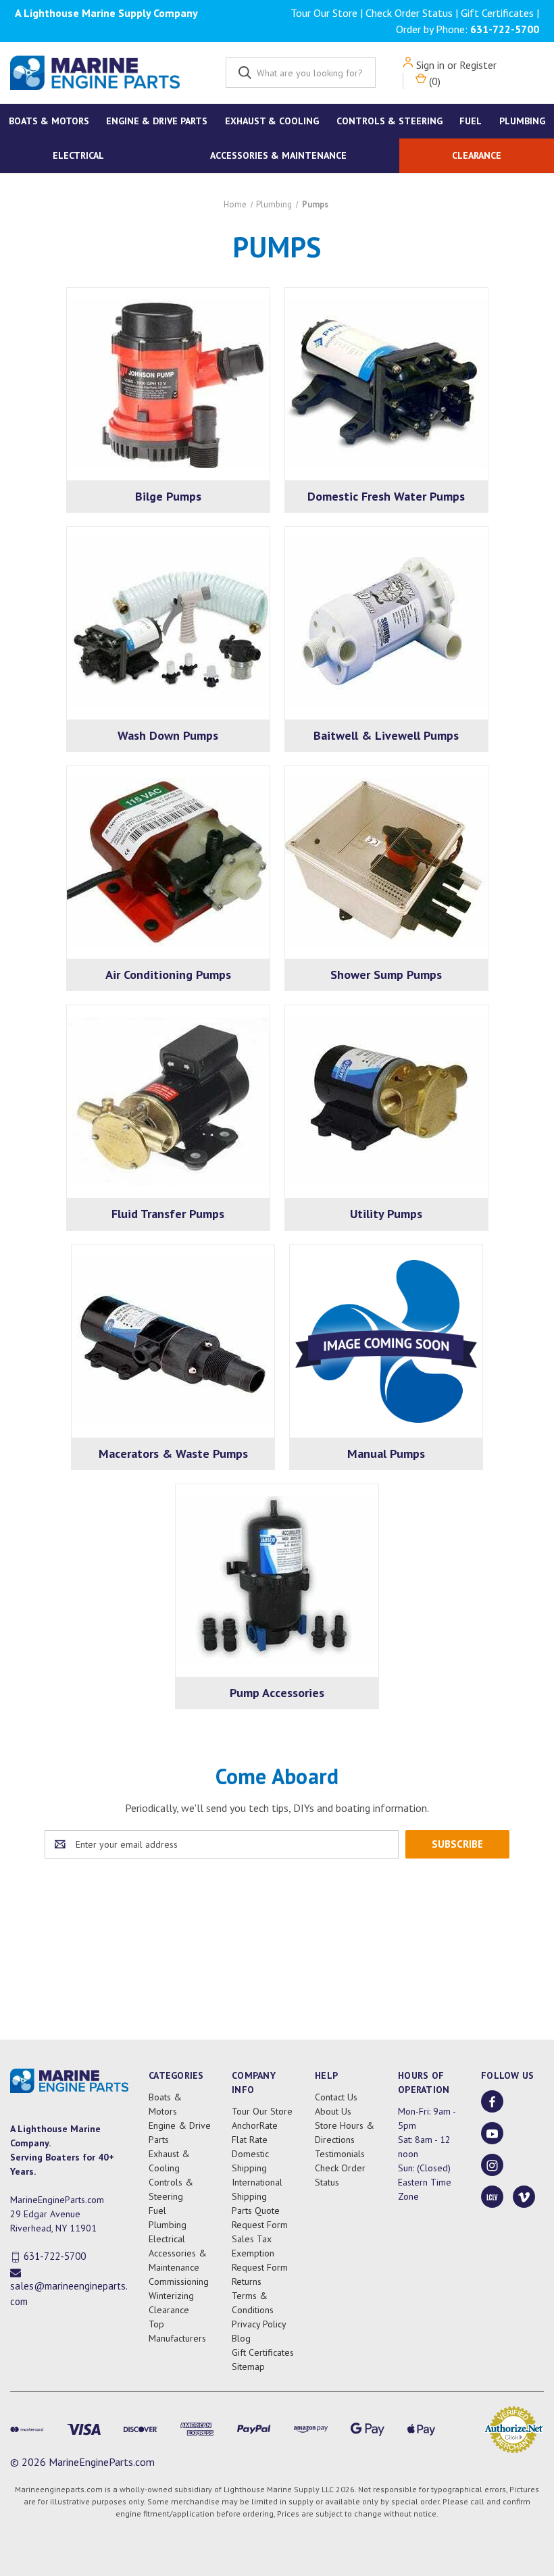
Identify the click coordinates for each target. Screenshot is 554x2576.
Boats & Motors (49, 121)
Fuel (471, 121)
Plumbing (522, 121)
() (433, 81)
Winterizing (171, 2296)
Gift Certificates (497, 13)
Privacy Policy (259, 2324)
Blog (241, 2338)
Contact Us (336, 2097)
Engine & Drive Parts (157, 121)
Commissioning (179, 2281)
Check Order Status (409, 13)
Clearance (477, 155)
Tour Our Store (324, 13)
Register (478, 65)
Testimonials (340, 2154)
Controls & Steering (389, 121)
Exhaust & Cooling (272, 121)
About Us (333, 2111)
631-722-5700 (505, 29)
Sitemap (248, 2367)
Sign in (430, 65)
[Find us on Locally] (492, 2197)
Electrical (78, 155)
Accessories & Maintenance (278, 155)
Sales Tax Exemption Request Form (260, 2253)
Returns (247, 2281)
